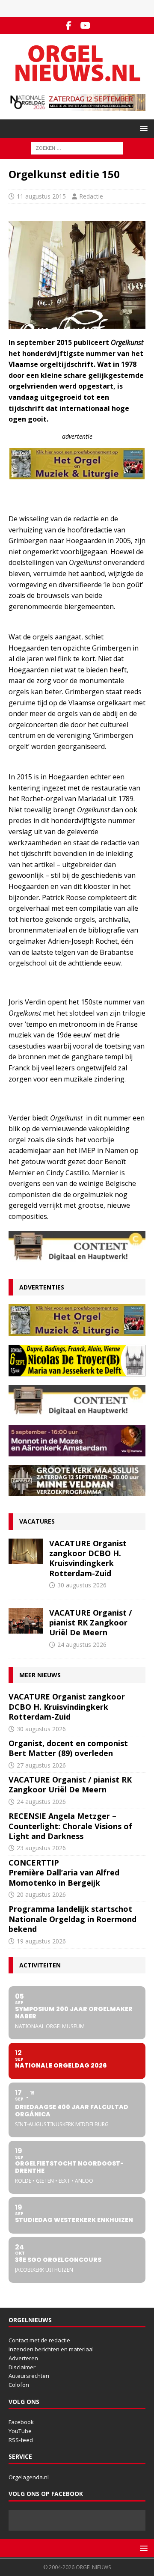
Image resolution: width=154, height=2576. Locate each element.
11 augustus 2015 (41, 196)
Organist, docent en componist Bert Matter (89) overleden (68, 1748)
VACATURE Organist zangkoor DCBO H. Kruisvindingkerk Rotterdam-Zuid (88, 1558)
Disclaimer (22, 2367)
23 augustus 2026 (41, 1848)
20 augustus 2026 (41, 1894)
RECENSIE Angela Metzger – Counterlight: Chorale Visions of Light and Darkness (70, 1826)
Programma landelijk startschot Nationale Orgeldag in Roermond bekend (73, 1919)
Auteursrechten (29, 2376)
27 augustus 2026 (41, 1765)
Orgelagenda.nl (29, 2477)
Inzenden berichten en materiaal (51, 2349)
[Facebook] (69, 26)
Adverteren (23, 2358)
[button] (142, 128)
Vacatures (37, 1521)
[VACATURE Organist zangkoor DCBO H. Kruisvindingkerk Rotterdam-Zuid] (26, 1551)
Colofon (19, 2385)
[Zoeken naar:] (77, 147)
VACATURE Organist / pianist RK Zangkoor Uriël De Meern (90, 1623)
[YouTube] (85, 26)
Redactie (91, 196)
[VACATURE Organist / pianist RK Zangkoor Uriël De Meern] (26, 1621)
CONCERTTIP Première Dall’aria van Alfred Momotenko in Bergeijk (64, 1873)
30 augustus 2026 (82, 1585)
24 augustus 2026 (82, 1645)
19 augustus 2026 (41, 1941)
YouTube (20, 2431)
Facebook (21, 2422)
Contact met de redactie (39, 2340)
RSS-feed (21, 2440)
